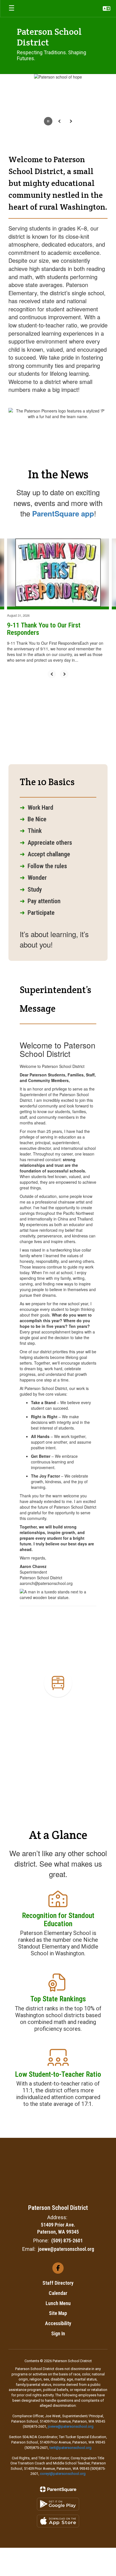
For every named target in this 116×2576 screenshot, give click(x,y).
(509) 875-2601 (67, 2241)
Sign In (58, 2333)
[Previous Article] (52, 674)
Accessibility (58, 2323)
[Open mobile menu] (12, 8)
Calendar (58, 2293)
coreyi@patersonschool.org (63, 2474)
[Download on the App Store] (58, 2521)
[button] (107, 8)
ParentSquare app (63, 513)
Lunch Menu (58, 2303)
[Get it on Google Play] (58, 2504)
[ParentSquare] (58, 2489)
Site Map (58, 2313)
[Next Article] (64, 674)
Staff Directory (58, 2283)
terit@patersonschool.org (71, 2448)
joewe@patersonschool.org (66, 2249)
